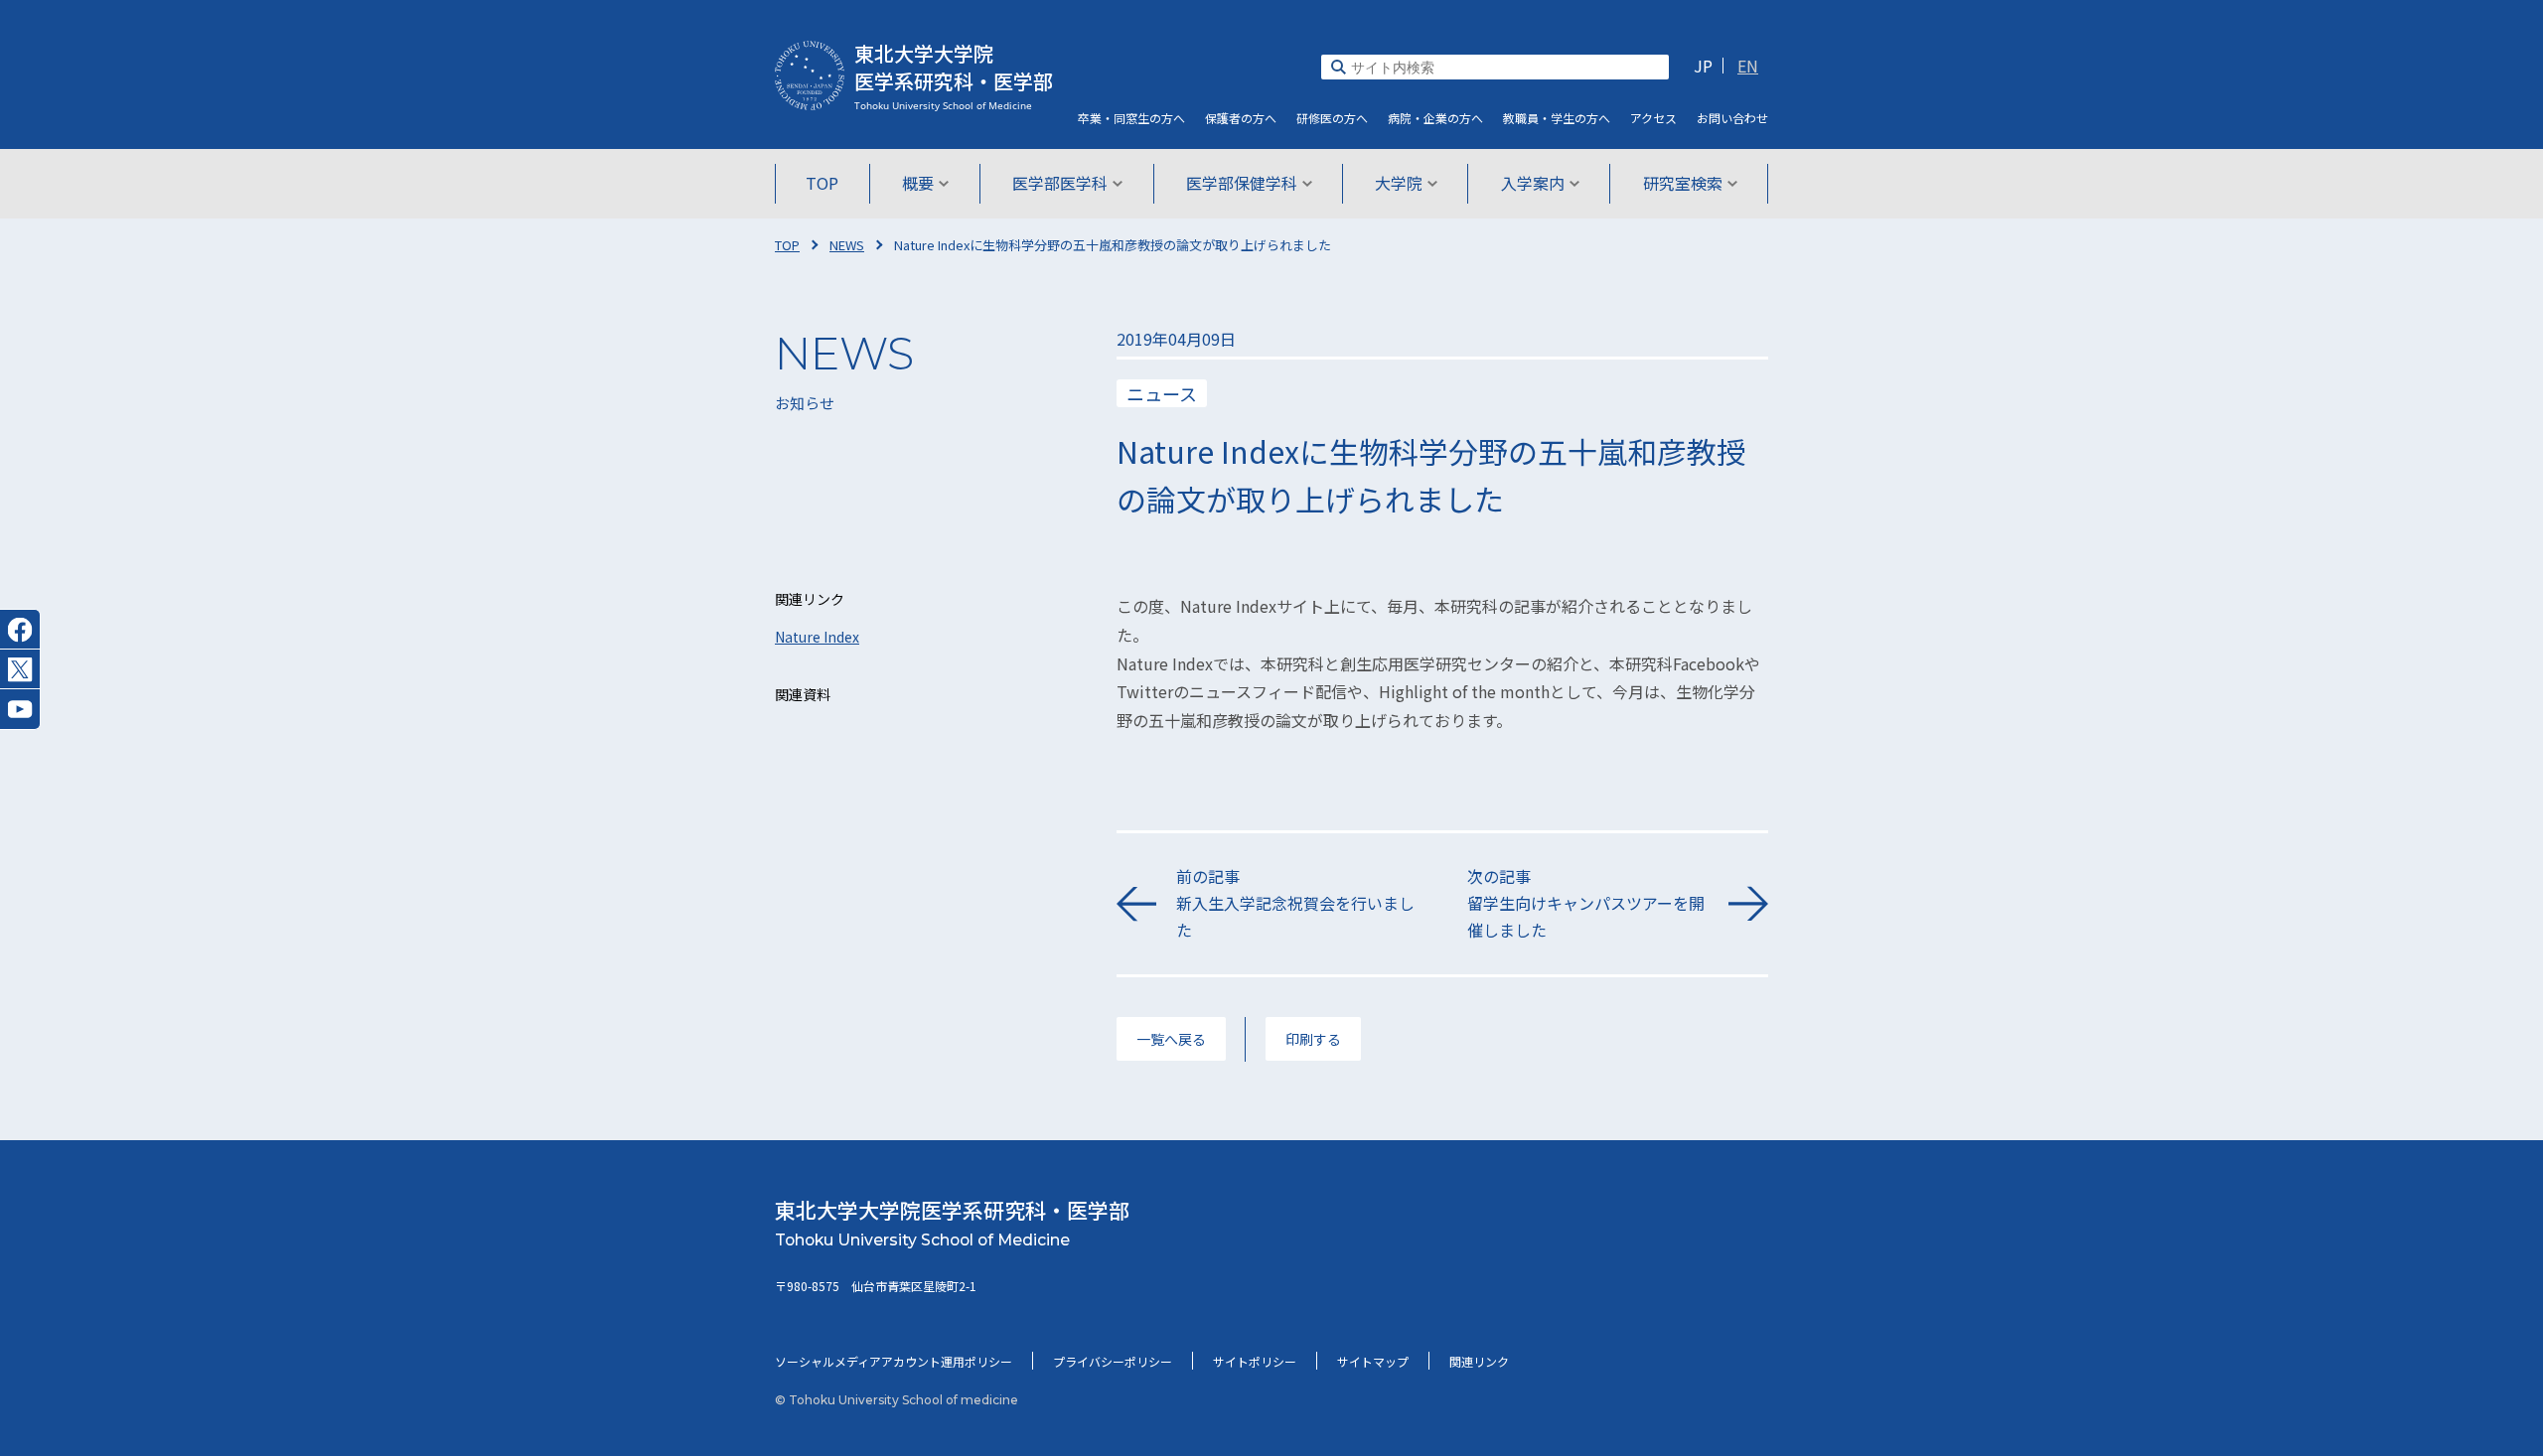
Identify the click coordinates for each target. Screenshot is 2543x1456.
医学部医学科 (1060, 183)
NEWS (847, 245)
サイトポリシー (1255, 1361)
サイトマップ (1373, 1361)
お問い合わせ (1732, 118)
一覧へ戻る (1171, 1039)
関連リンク (1479, 1361)
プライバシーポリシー (1113, 1361)
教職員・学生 (1557, 118)
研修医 (1332, 118)
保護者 (1241, 118)
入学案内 (1533, 183)
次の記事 (1586, 903)
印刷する (1313, 1039)
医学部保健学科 (1242, 183)
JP (1703, 66)
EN (1748, 66)
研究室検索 (1683, 183)
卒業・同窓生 (1131, 118)
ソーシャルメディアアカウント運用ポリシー (894, 1361)
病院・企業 (1435, 118)
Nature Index (817, 637)
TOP (822, 183)
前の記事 (1295, 903)
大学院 (1399, 183)
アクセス (1653, 118)
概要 (918, 183)
